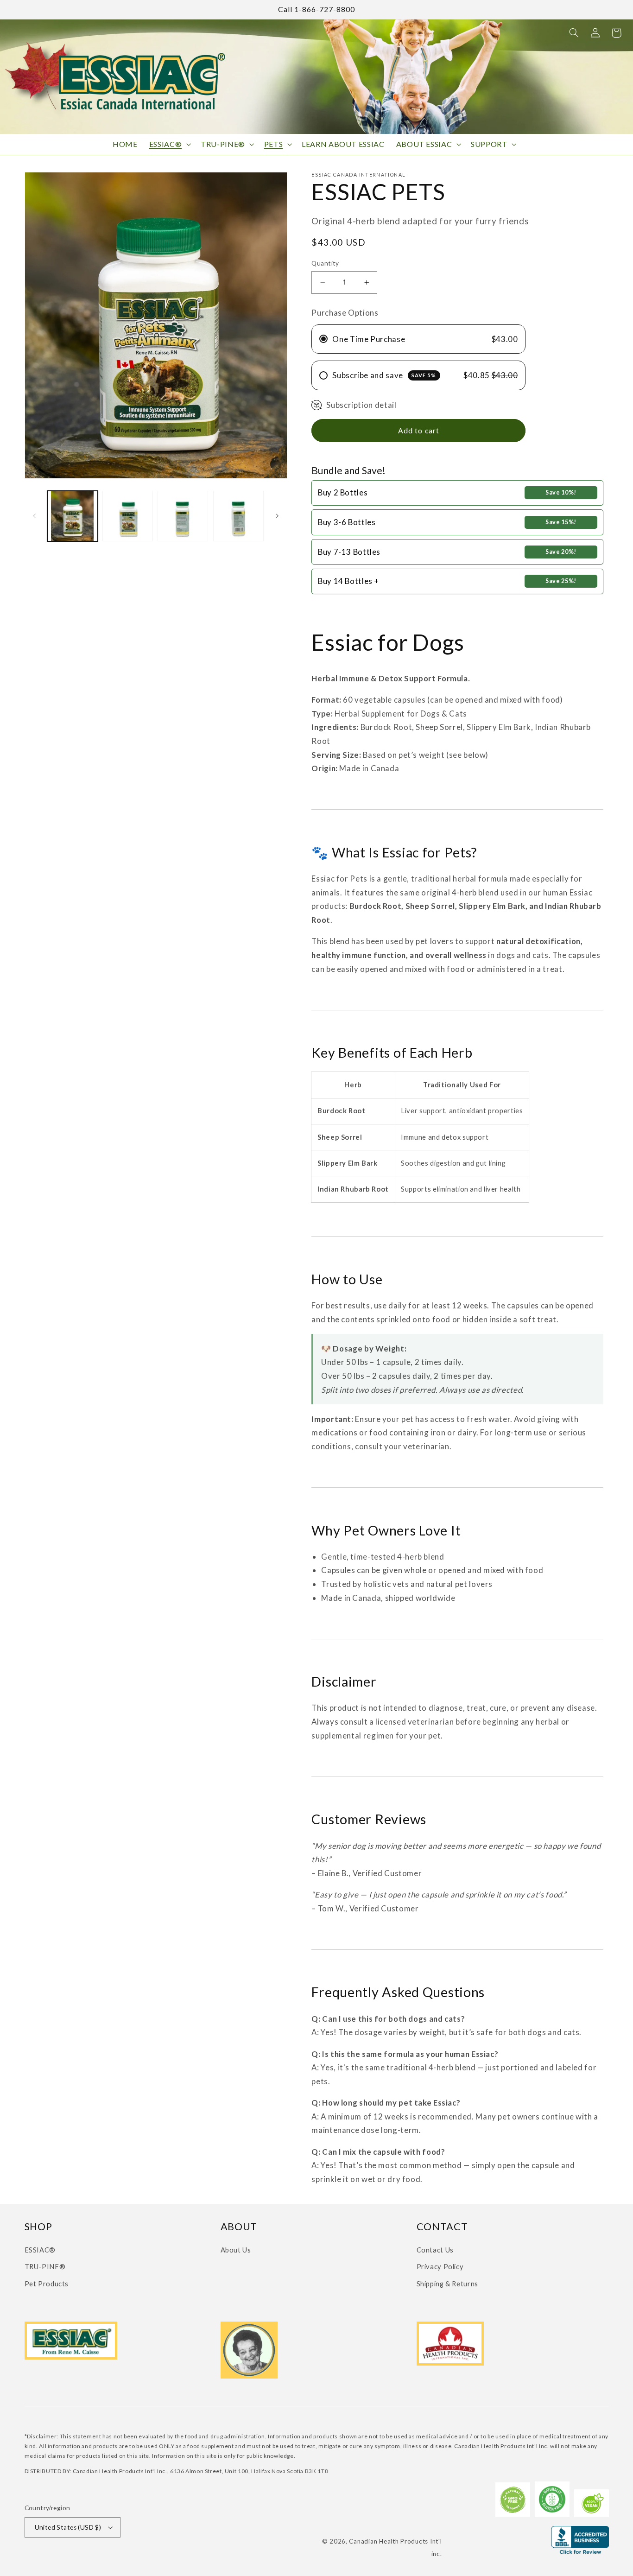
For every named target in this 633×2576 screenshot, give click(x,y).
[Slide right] (277, 516)
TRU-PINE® (45, 2266)
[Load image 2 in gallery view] (128, 516)
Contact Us (435, 2250)
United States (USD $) (68, 2527)
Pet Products (47, 2284)
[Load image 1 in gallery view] (73, 516)
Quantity (325, 263)
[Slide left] (35, 516)
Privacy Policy (440, 2266)
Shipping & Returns (447, 2284)
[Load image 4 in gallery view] (238, 516)
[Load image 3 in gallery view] (183, 516)
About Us (236, 2250)
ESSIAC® (40, 2250)
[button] (574, 33)
